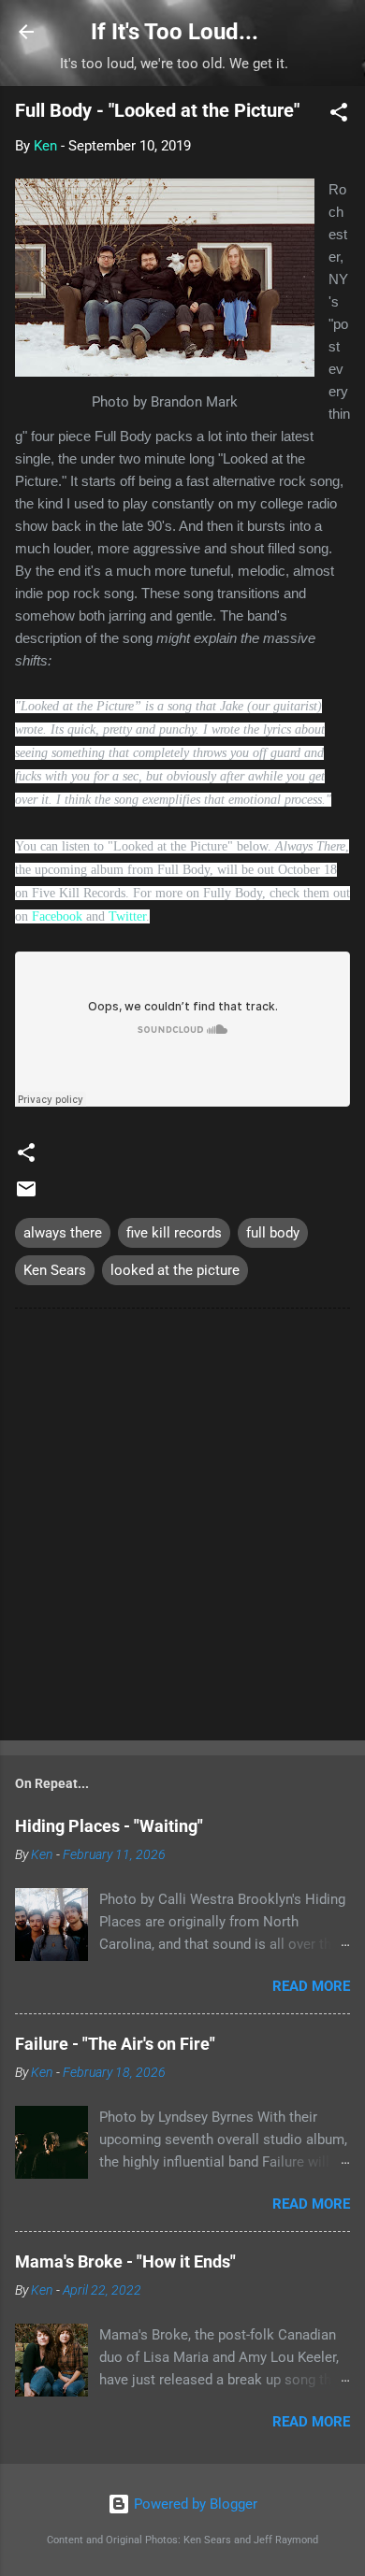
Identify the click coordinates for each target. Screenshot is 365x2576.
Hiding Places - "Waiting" (109, 1826)
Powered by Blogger (194, 2504)
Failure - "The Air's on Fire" (115, 2044)
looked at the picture (175, 1270)
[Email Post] (26, 1195)
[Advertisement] (182, 1528)
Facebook (57, 916)
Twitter (127, 916)
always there (63, 1233)
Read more (311, 1986)
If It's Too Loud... (175, 32)
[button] (339, 115)
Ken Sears (55, 1270)
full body (273, 1233)
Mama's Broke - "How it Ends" (125, 2261)
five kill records (174, 1233)
